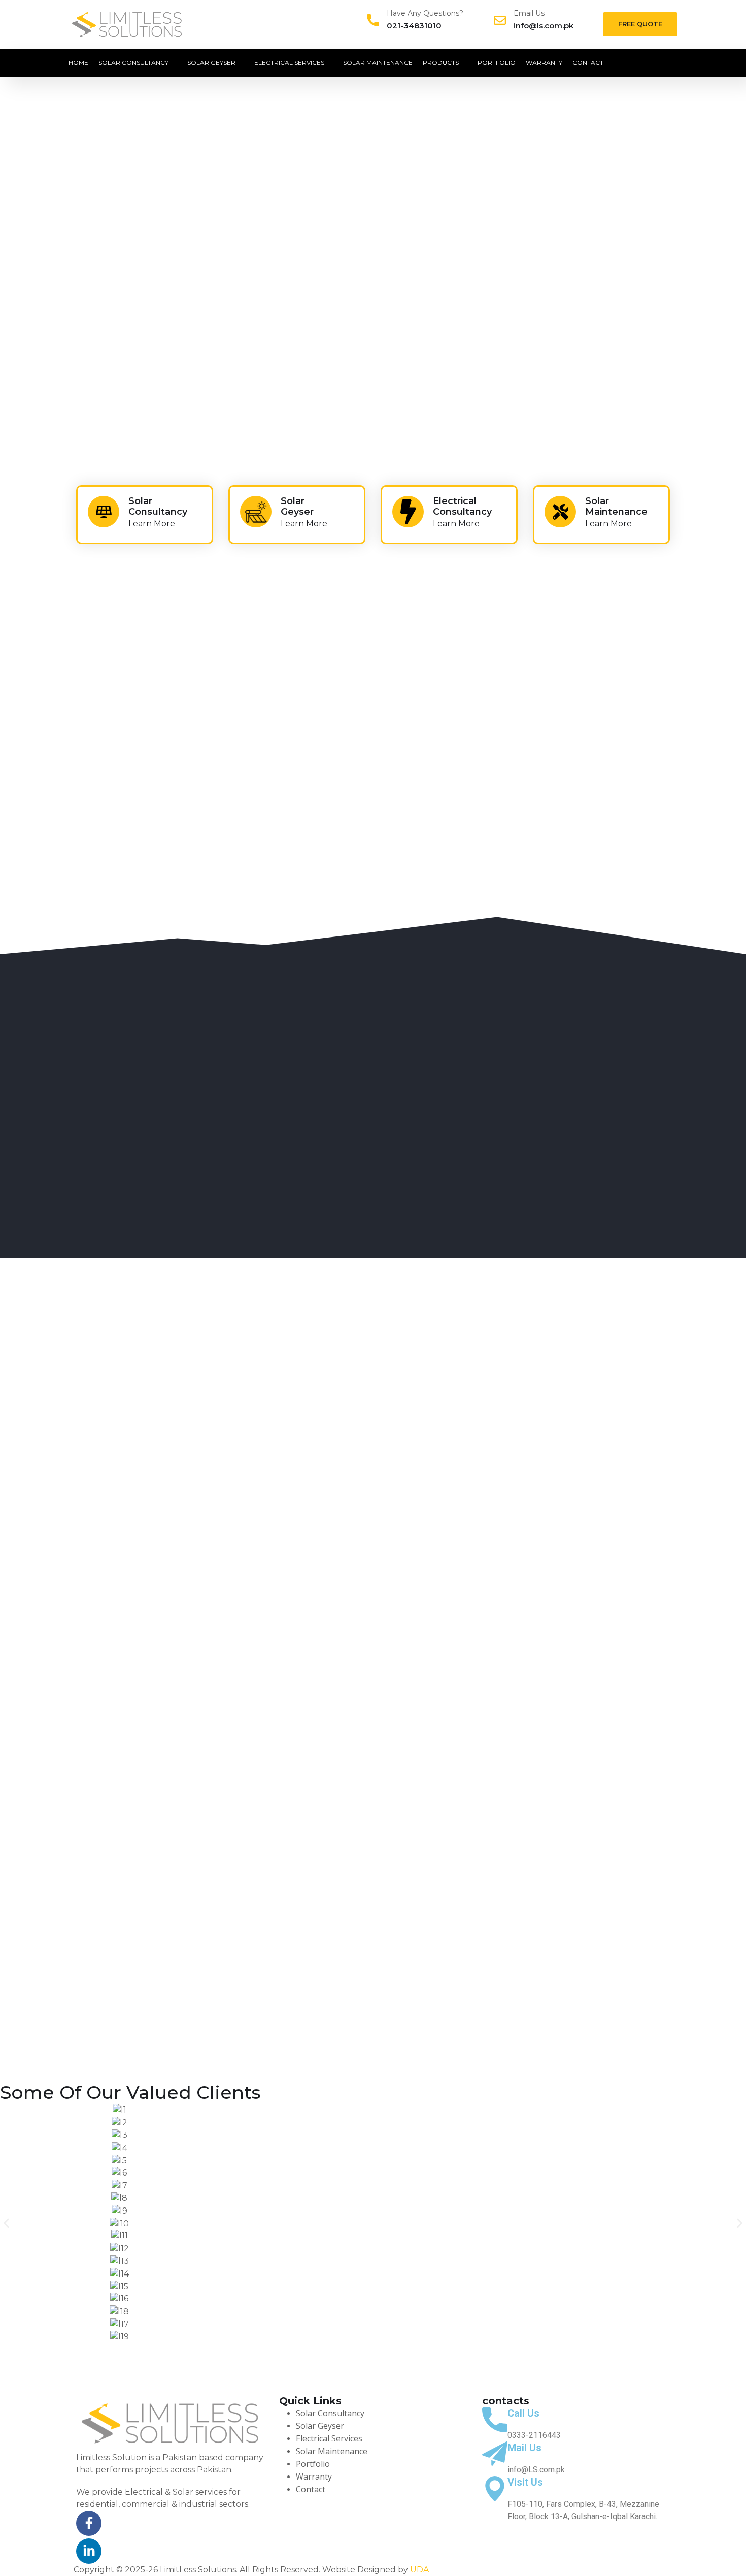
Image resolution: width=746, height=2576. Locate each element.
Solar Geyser (297, 507)
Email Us (529, 13)
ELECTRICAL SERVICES (289, 63)
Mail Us (524, 2448)
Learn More (152, 524)
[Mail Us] (495, 2454)
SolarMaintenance (616, 507)
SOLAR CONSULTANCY (133, 63)
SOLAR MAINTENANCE (378, 63)
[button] (6, 2223)
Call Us (523, 2413)
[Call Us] (495, 2420)
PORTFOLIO (497, 63)
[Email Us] (500, 20)
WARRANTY (544, 63)
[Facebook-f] (89, 2523)
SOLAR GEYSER (211, 63)
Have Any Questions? (425, 13)
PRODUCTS (441, 63)
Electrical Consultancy (462, 507)
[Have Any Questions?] (373, 20)
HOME (78, 63)
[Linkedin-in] (89, 2551)
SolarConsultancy (158, 507)
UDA (419, 2570)
